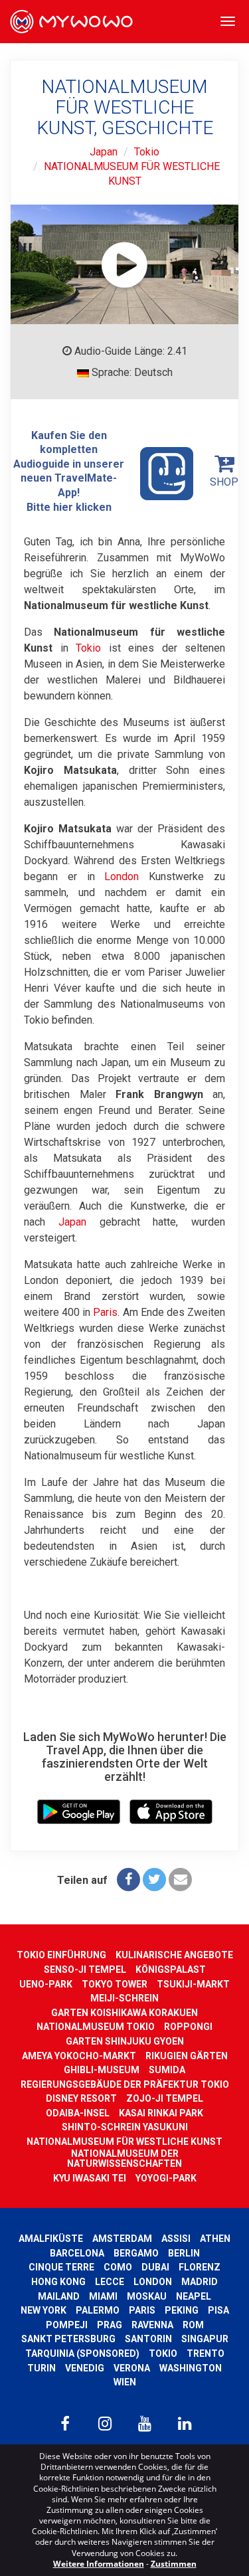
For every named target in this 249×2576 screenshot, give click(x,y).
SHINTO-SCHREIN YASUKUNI (125, 2127)
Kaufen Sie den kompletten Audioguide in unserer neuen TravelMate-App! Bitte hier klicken (69, 471)
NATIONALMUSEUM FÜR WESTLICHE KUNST (124, 2142)
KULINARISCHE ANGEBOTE (174, 1955)
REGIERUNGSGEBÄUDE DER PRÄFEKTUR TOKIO (125, 2084)
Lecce (110, 2282)
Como (118, 2267)
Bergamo (136, 2253)
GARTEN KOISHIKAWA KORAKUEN (124, 2013)
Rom (193, 2325)
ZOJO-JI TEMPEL (165, 2098)
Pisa (218, 2310)
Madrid (200, 2282)
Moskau (147, 2296)
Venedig (85, 2368)
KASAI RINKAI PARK (161, 2113)
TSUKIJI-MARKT (193, 1984)
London (122, 876)
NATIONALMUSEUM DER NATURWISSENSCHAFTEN (124, 2159)
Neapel (194, 2296)
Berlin (184, 2253)
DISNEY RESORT (81, 2098)
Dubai (155, 2267)
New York (43, 2310)
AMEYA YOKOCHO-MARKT (79, 2056)
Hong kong (58, 2282)
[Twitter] (154, 1880)
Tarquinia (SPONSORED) (82, 2353)
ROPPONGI (188, 2027)
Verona (132, 2368)
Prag (110, 2325)
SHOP (224, 482)
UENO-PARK (46, 1984)
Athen (215, 2239)
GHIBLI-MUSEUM (102, 2070)
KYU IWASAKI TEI (90, 2178)
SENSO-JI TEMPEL (85, 1970)
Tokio (147, 152)
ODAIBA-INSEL (78, 2113)
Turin (41, 2368)
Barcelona (77, 2253)
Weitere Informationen (99, 2564)
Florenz (200, 2267)
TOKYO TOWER (115, 1984)
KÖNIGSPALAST (171, 1970)
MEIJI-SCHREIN (124, 1998)
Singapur (205, 2339)
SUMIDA (167, 2070)
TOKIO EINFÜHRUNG (61, 1955)
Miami (103, 2296)
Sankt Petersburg (68, 2339)
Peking (182, 2310)
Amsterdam (122, 2239)
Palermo (98, 2310)
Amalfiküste (51, 2239)
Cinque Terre (61, 2267)
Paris (105, 1312)
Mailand (59, 2296)
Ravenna (152, 2325)
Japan (104, 152)
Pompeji (67, 2325)
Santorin (148, 2339)
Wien (125, 2382)
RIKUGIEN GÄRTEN (187, 2056)
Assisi (176, 2239)
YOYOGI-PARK (166, 2178)
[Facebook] (128, 1880)
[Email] (180, 1880)
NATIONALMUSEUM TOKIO (96, 2027)
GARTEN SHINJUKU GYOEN (125, 2041)
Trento (206, 2353)
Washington (191, 2368)
